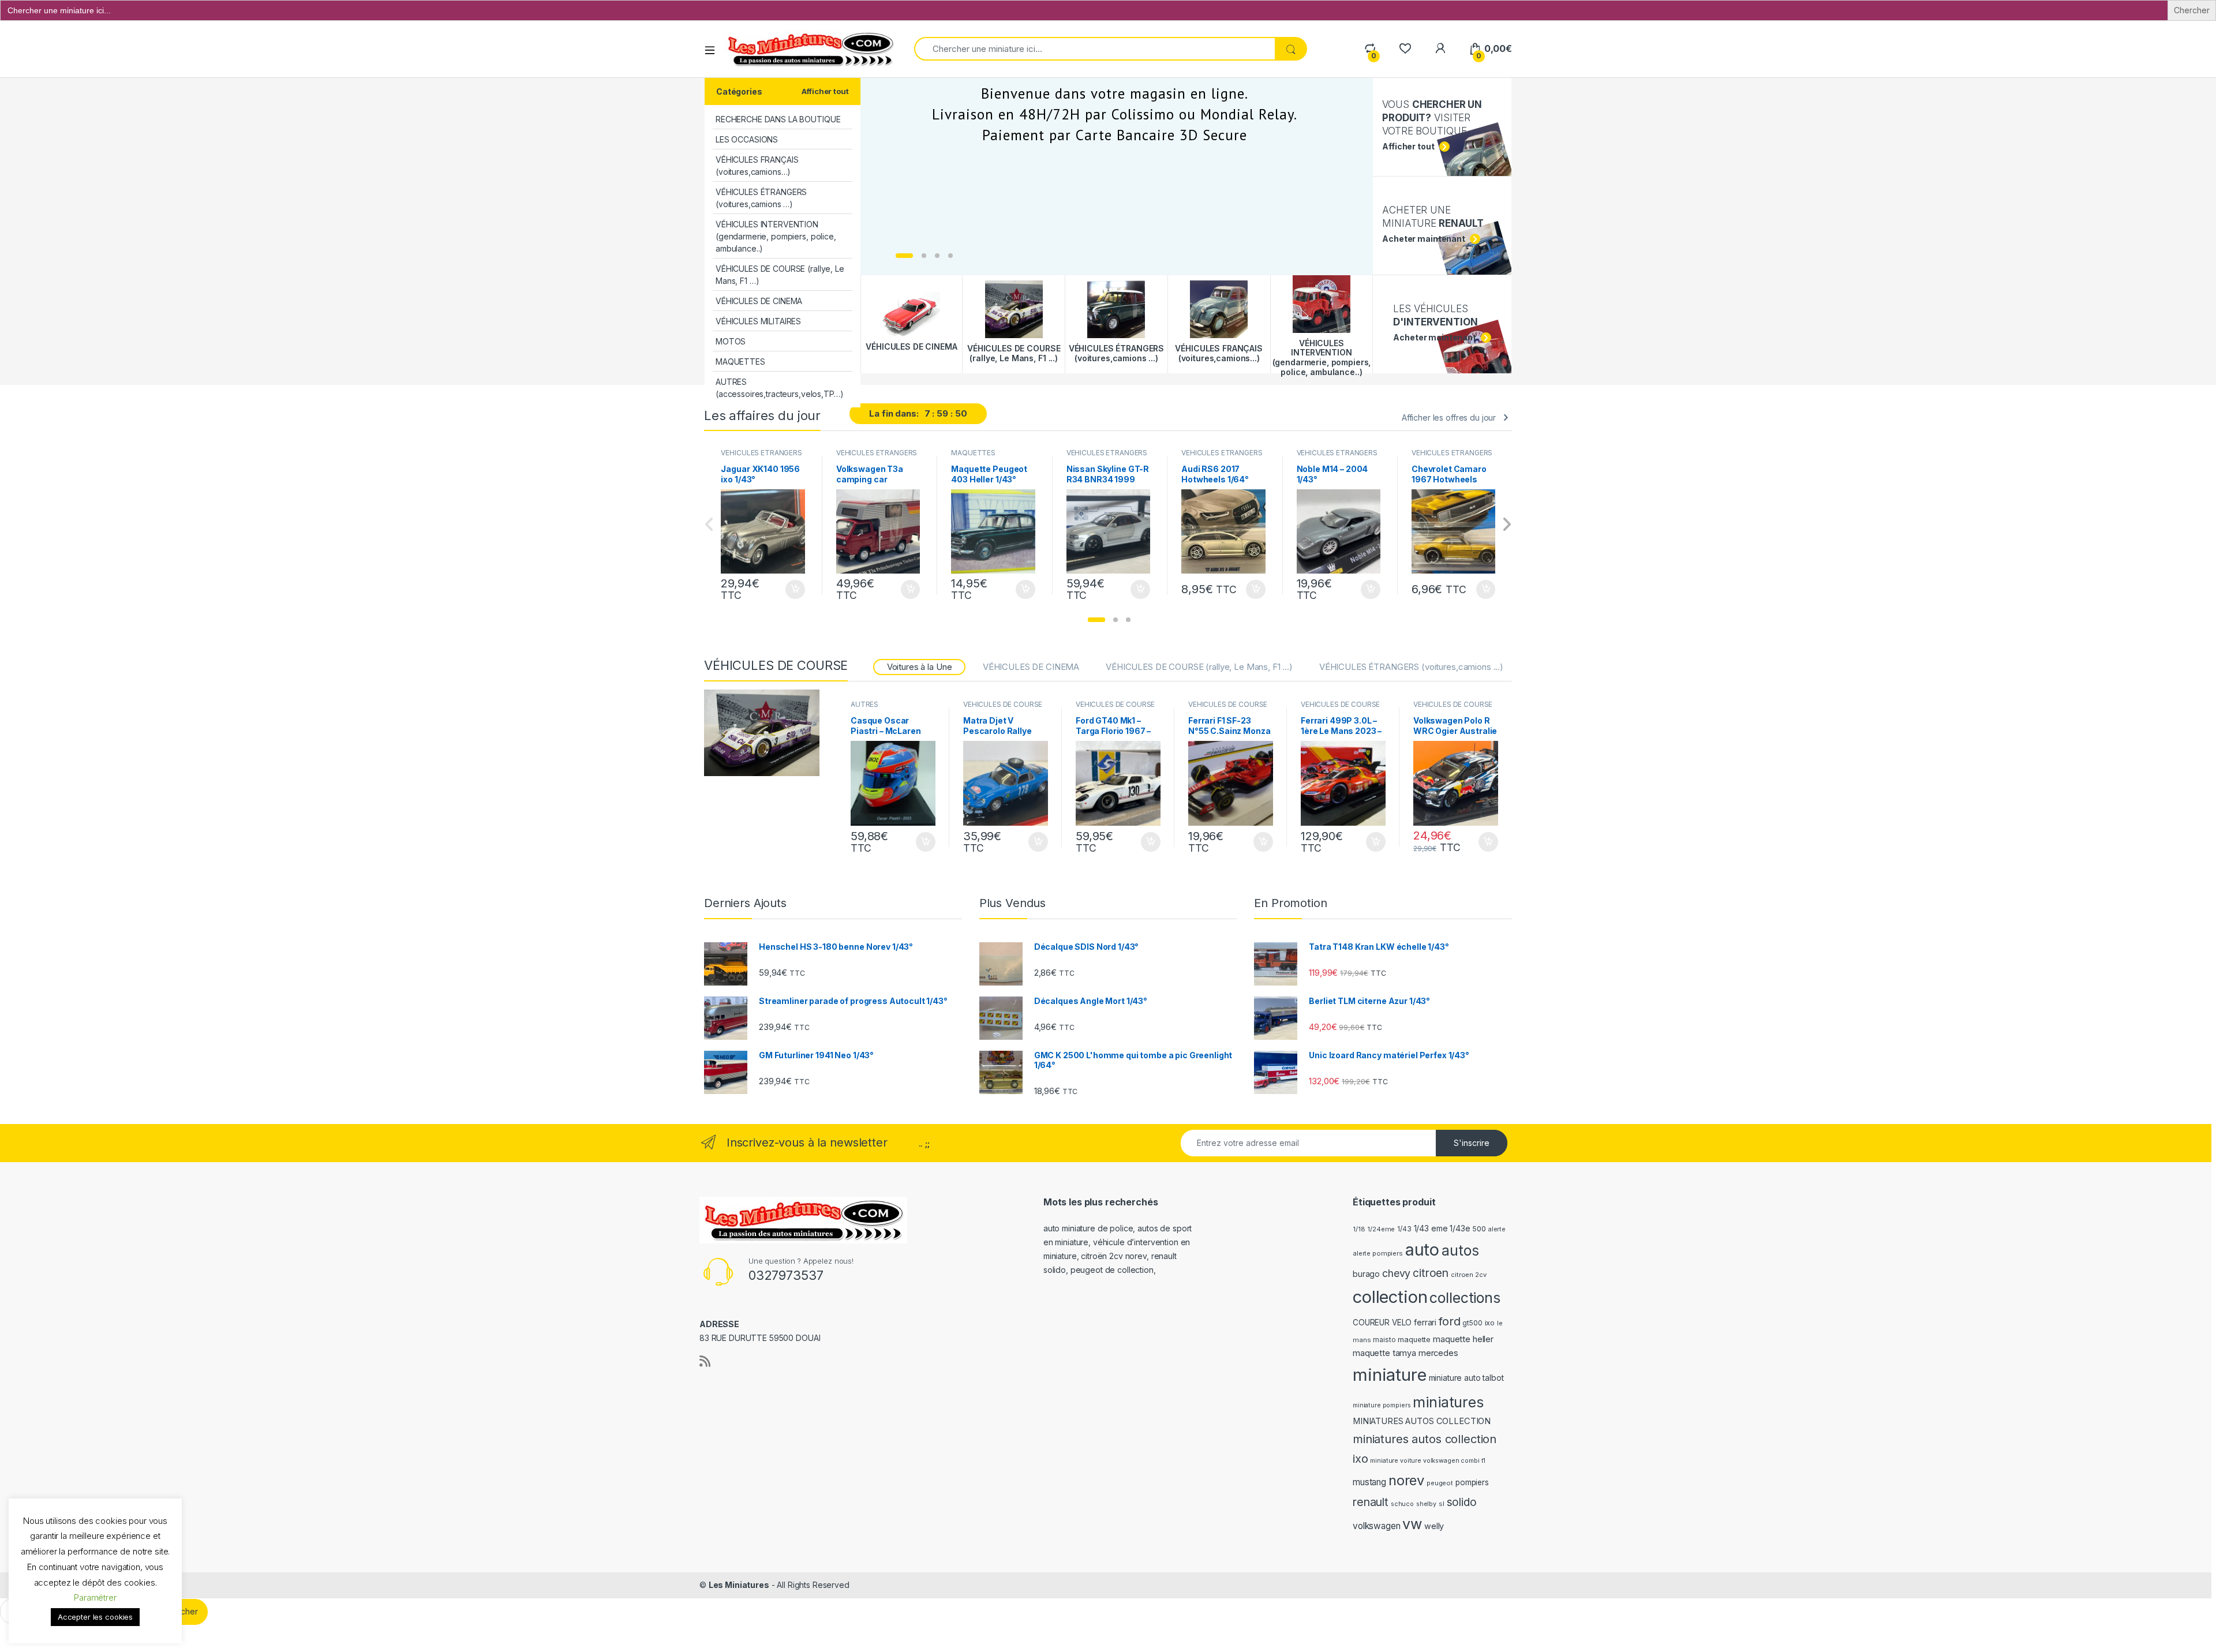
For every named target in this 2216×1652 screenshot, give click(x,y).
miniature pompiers (1382, 1405)
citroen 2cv (1468, 1275)
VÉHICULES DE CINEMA (759, 301)
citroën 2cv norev (1114, 1256)
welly (1434, 1526)
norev (1406, 1480)
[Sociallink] (705, 1361)
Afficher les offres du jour (1449, 417)
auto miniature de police (1088, 1228)
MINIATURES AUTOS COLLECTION (1422, 1421)
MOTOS (731, 341)
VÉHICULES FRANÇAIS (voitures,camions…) (757, 166)
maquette (1414, 1340)
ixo (1490, 1323)
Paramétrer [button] (95, 1597)
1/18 (1359, 1229)
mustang (1369, 1482)
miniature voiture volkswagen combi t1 (1428, 1461)
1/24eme (1381, 1229)
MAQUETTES (740, 362)
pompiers (1472, 1482)
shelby (1426, 1504)
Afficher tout (825, 91)
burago (1366, 1274)
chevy (1396, 1273)
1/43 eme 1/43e (1442, 1228)
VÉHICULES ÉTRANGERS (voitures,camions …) (761, 198)
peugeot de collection (1112, 1270)
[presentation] (1506, 525)
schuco (1402, 1504)
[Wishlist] (1405, 49)
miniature (1390, 1375)
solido (1462, 1502)
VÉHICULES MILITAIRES (758, 321)
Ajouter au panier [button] (792, 590)
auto (1422, 1250)
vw (1412, 1524)
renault (1371, 1502)
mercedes (1438, 1353)
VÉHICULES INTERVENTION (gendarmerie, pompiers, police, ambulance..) (776, 236)
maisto (1384, 1340)
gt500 (1472, 1323)
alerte (1497, 1229)
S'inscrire (1472, 1143)
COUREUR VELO (1382, 1323)
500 (1479, 1229)
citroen (1431, 1273)
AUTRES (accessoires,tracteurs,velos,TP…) (779, 388)
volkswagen (1377, 1526)
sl (1442, 1504)
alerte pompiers (1378, 1253)
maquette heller (1463, 1339)
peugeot (1440, 1483)
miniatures (1448, 1402)
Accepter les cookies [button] (95, 1617)
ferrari (1425, 1322)
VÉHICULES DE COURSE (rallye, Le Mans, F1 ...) (1199, 667)
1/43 (1404, 1229)
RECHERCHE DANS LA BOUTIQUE (778, 119)
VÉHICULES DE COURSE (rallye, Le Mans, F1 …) (780, 275)
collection (1390, 1297)
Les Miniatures (739, 1585)
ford (1449, 1321)
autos (1460, 1250)
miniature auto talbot (1466, 1378)
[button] (1096, 620)
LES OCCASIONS (747, 139)
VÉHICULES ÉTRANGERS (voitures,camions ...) (761, 456)
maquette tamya (1384, 1353)
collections (1465, 1298)
